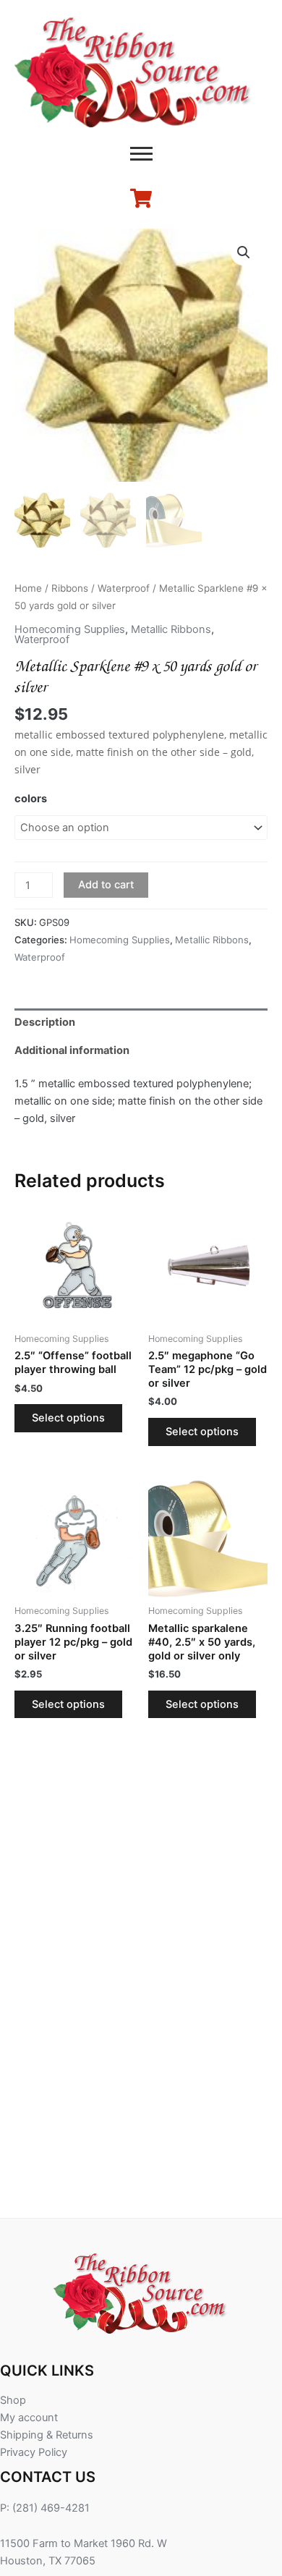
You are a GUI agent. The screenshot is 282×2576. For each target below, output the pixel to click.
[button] (244, 252)
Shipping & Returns (47, 2435)
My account (29, 2418)
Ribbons (70, 588)
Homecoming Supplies (70, 629)
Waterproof (124, 588)
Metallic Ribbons (171, 629)
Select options (68, 1418)
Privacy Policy (34, 2452)
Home (28, 588)
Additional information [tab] (72, 1050)
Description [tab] (45, 1022)
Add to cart (106, 885)
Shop (13, 2400)
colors (31, 799)
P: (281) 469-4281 (45, 2508)
